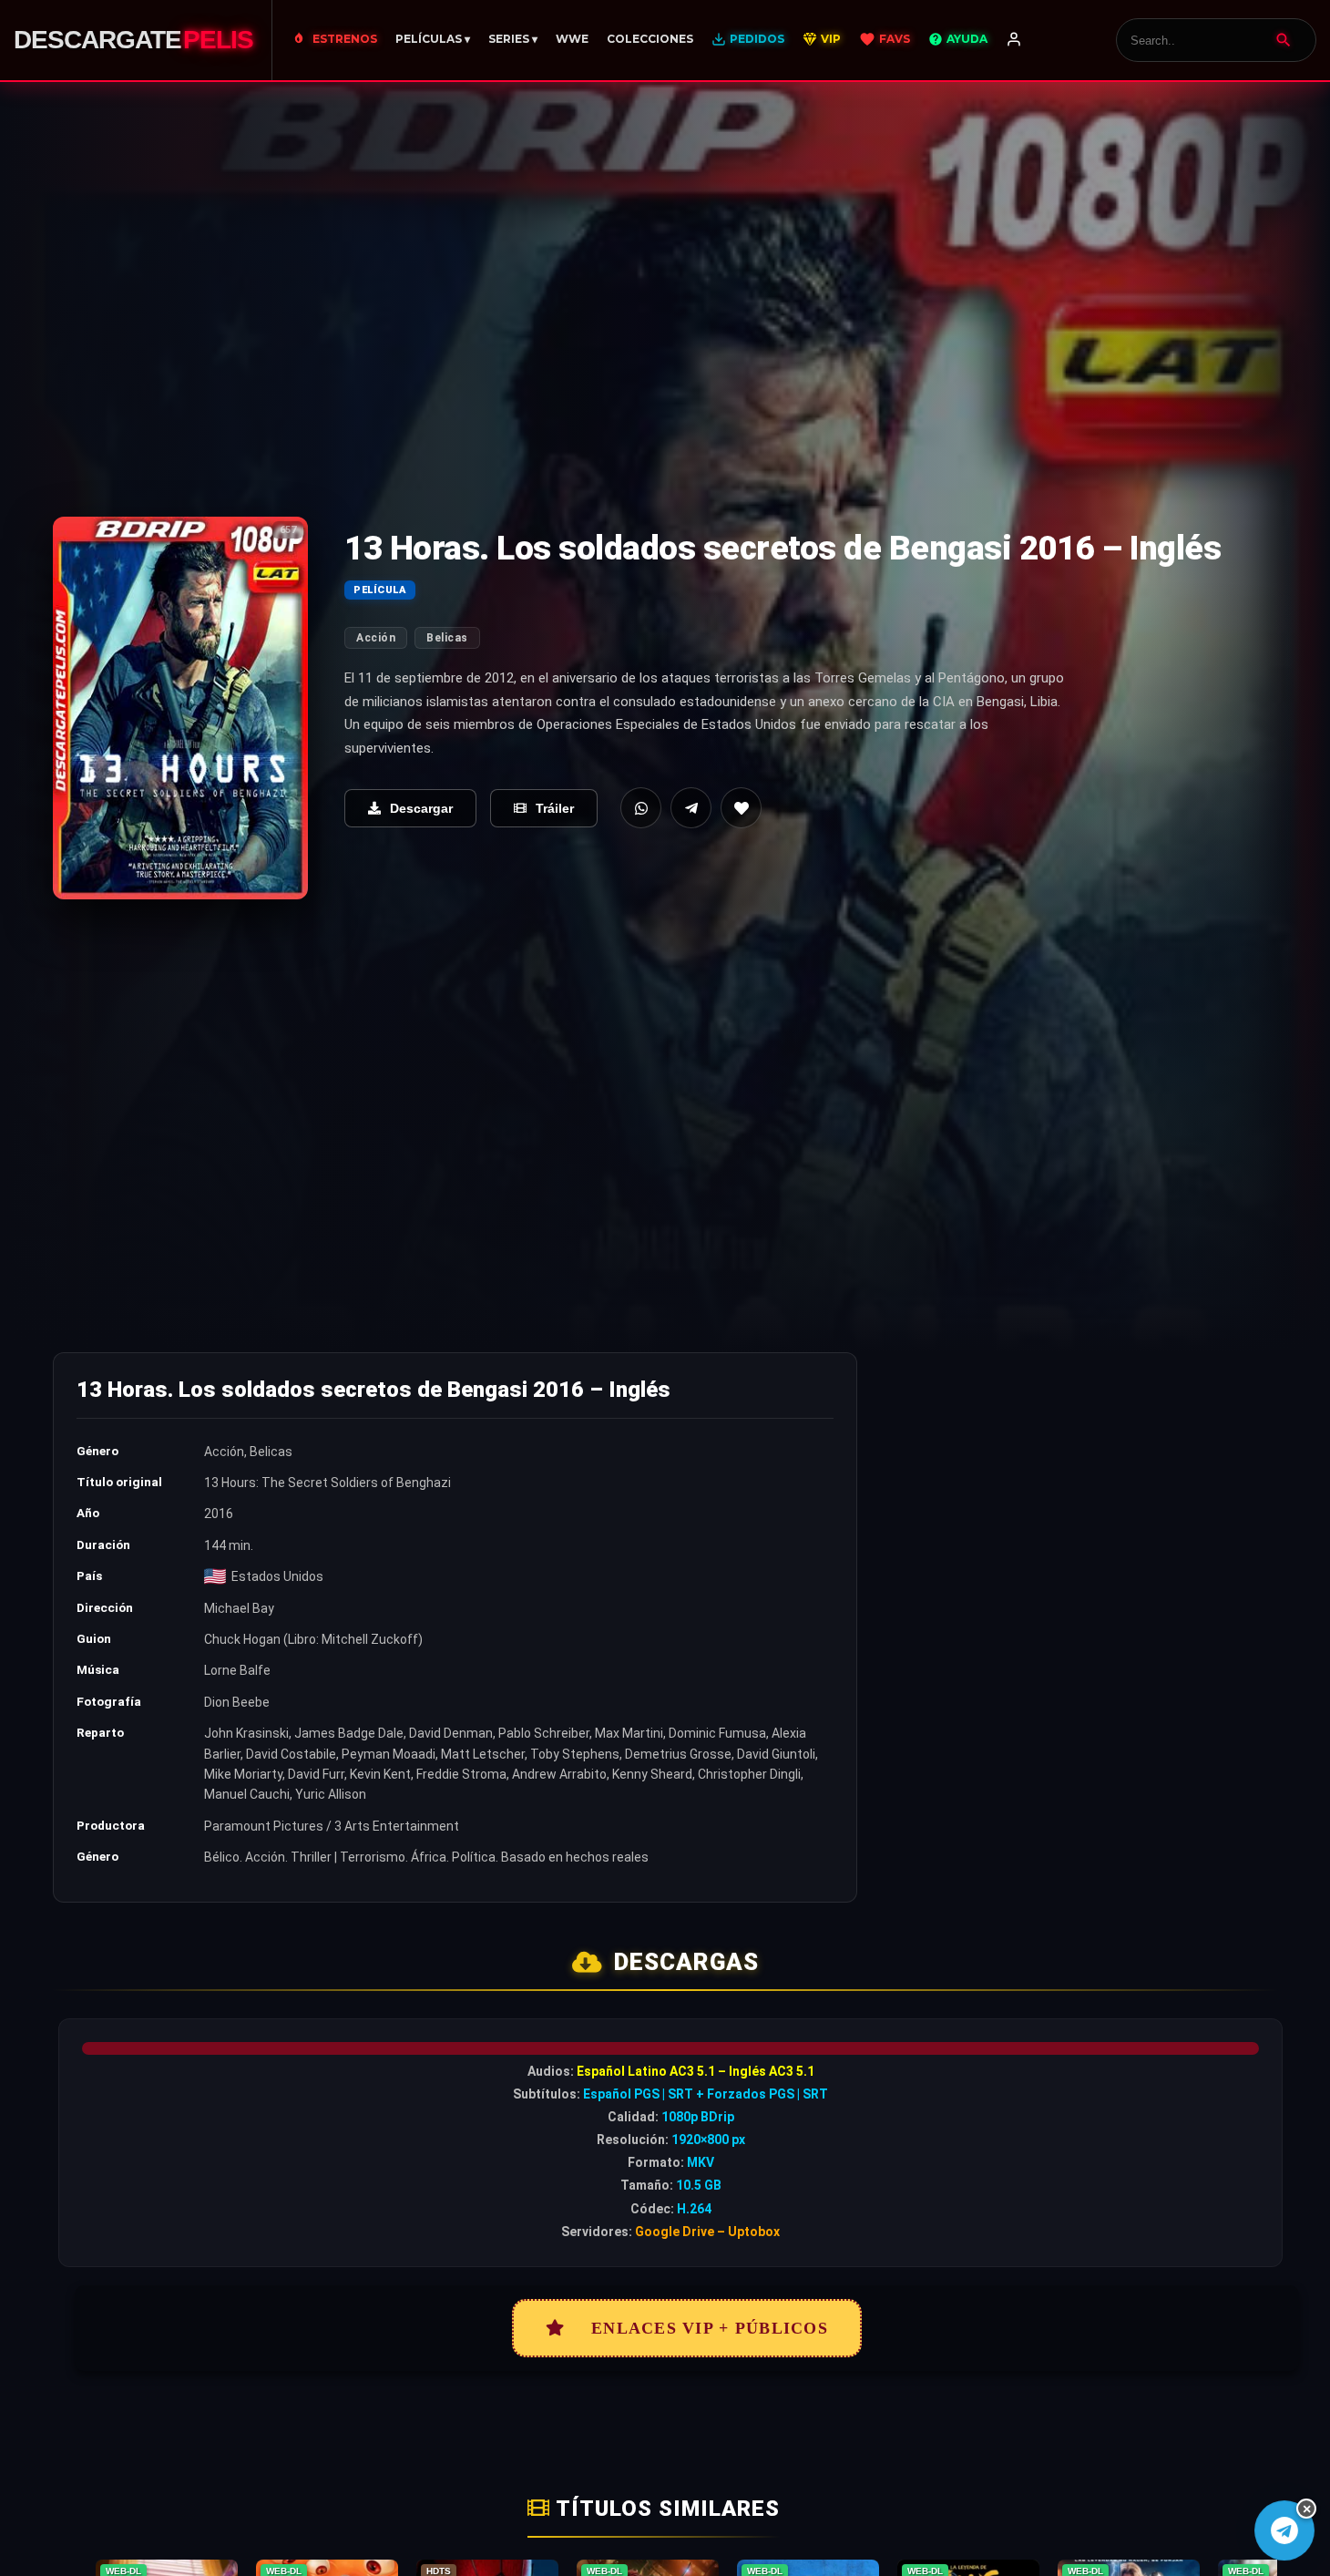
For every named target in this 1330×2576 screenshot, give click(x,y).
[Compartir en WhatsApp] (641, 808)
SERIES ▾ (513, 39)
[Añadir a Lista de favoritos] (741, 808)
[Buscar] (1284, 40)
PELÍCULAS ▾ (433, 39)
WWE (572, 39)
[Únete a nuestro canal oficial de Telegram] (1284, 2530)
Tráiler (555, 808)
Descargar (421, 808)
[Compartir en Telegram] (691, 808)
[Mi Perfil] (1014, 40)
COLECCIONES (650, 39)
